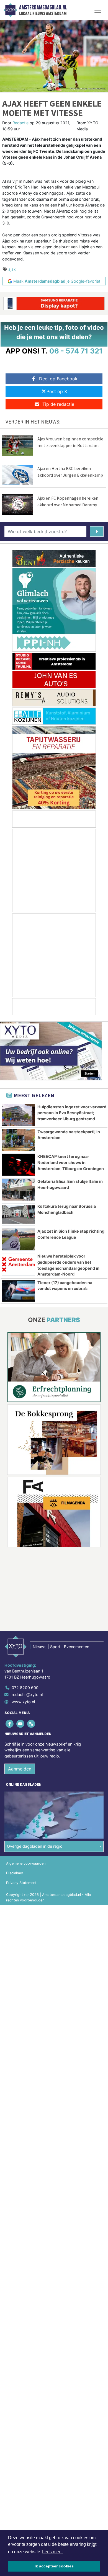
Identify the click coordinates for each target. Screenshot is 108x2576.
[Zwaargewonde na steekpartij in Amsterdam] (18, 1140)
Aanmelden (20, 1769)
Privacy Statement (21, 1883)
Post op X (57, 391)
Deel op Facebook (58, 379)
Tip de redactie (58, 404)
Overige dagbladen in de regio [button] (35, 1846)
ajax (12, 269)
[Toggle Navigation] (98, 10)
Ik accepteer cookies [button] (54, 2566)
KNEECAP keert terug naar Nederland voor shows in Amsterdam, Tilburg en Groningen (71, 1162)
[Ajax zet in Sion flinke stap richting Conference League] (18, 1239)
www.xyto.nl (23, 1702)
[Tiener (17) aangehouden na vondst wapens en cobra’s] (18, 1291)
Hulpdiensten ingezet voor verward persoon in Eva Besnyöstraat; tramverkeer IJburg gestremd (72, 1113)
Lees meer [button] (52, 2552)
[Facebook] (10, 1724)
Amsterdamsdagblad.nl (43, 7)
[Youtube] (21, 1724)
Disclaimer (15, 1873)
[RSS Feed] (31, 1724)
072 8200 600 (25, 1688)
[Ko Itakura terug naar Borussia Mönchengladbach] (18, 1215)
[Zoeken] (97, 531)
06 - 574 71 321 (76, 351)
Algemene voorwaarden (26, 1863)
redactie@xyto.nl (27, 1694)
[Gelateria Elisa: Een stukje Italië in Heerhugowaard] (18, 1190)
